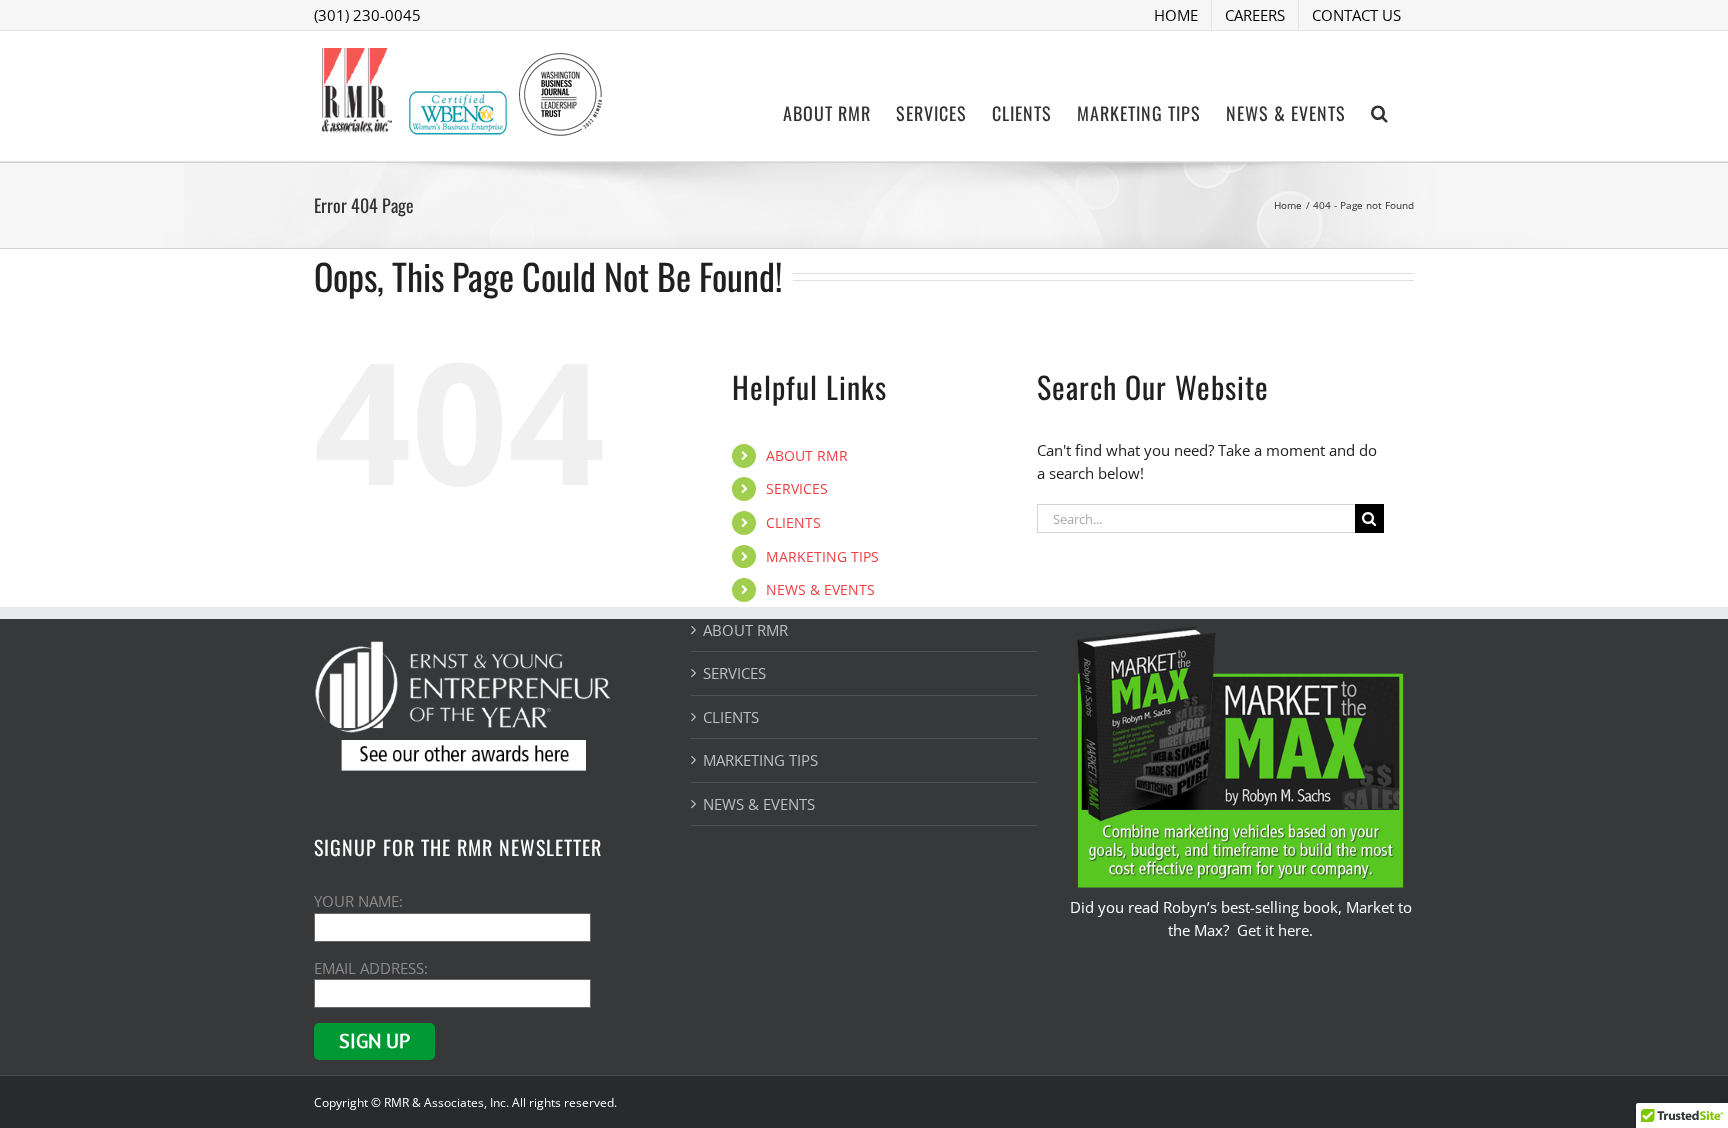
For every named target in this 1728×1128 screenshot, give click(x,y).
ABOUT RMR (807, 455)
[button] (1380, 111)
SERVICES (797, 488)
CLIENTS (793, 522)
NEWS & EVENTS (820, 589)
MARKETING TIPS (822, 556)
